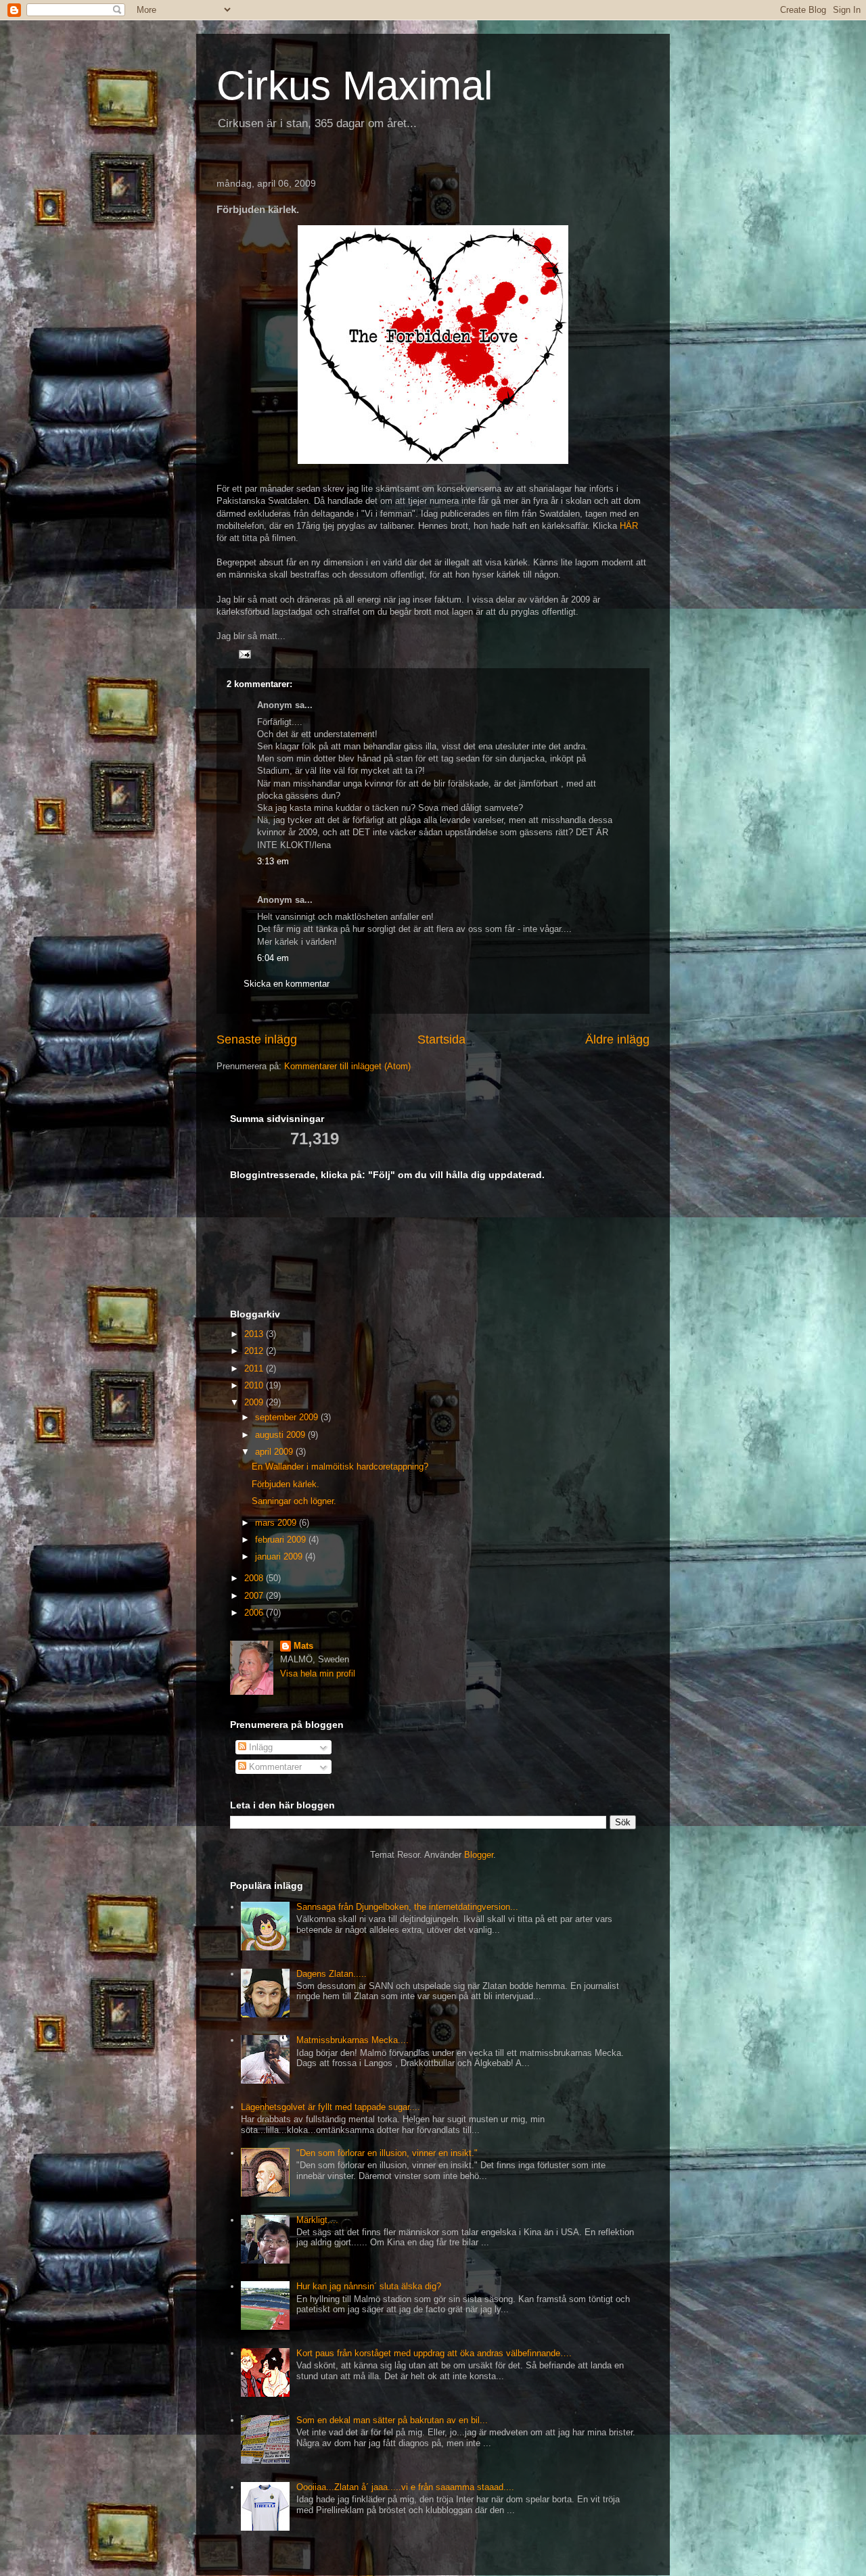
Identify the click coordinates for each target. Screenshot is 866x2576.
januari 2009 (280, 1556)
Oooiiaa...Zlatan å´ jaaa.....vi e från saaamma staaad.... (405, 2487)
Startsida (441, 1039)
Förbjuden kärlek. (286, 1484)
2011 (255, 1368)
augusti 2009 (281, 1435)
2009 (255, 1402)
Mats (303, 1646)
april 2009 (275, 1452)
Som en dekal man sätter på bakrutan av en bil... (392, 2420)
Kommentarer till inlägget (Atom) (347, 1066)
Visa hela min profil (318, 1673)
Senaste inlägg (257, 1039)
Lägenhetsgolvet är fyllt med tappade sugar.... (331, 2107)
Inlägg (259, 1747)
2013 (255, 1334)
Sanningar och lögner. (294, 1501)
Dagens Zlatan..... (332, 1974)
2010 (255, 1385)
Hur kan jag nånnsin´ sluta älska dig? (369, 2286)
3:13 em (273, 861)
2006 (255, 1613)
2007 (255, 1596)
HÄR (629, 526)
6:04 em (273, 958)
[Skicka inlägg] (244, 654)
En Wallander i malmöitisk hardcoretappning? (340, 1467)
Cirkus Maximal (355, 86)
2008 (255, 1578)
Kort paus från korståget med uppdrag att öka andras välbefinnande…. (434, 2353)
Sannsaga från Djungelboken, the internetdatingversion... (407, 1907)
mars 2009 (277, 1523)
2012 (255, 1351)
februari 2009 (282, 1540)
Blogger (479, 1855)
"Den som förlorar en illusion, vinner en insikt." (387, 2153)
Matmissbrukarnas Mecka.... (352, 2040)
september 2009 (288, 1417)
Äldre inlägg (617, 1039)
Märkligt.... (317, 2220)
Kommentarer (274, 1767)
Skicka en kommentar (287, 984)
